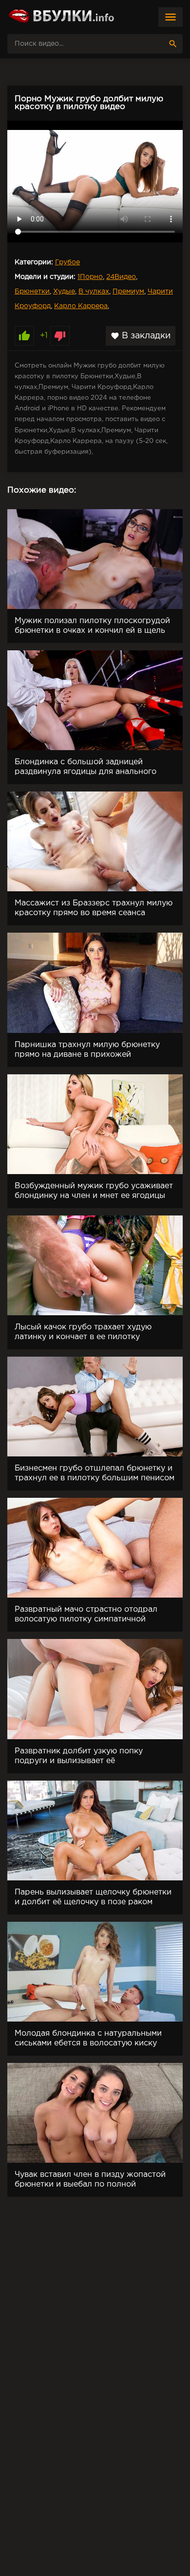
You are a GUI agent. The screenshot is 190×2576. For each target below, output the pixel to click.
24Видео (121, 277)
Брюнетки (32, 292)
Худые (64, 292)
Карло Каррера (81, 306)
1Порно (90, 277)
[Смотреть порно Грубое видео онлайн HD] (61, 17)
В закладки (141, 336)
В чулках (94, 292)
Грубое (67, 262)
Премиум (128, 292)
